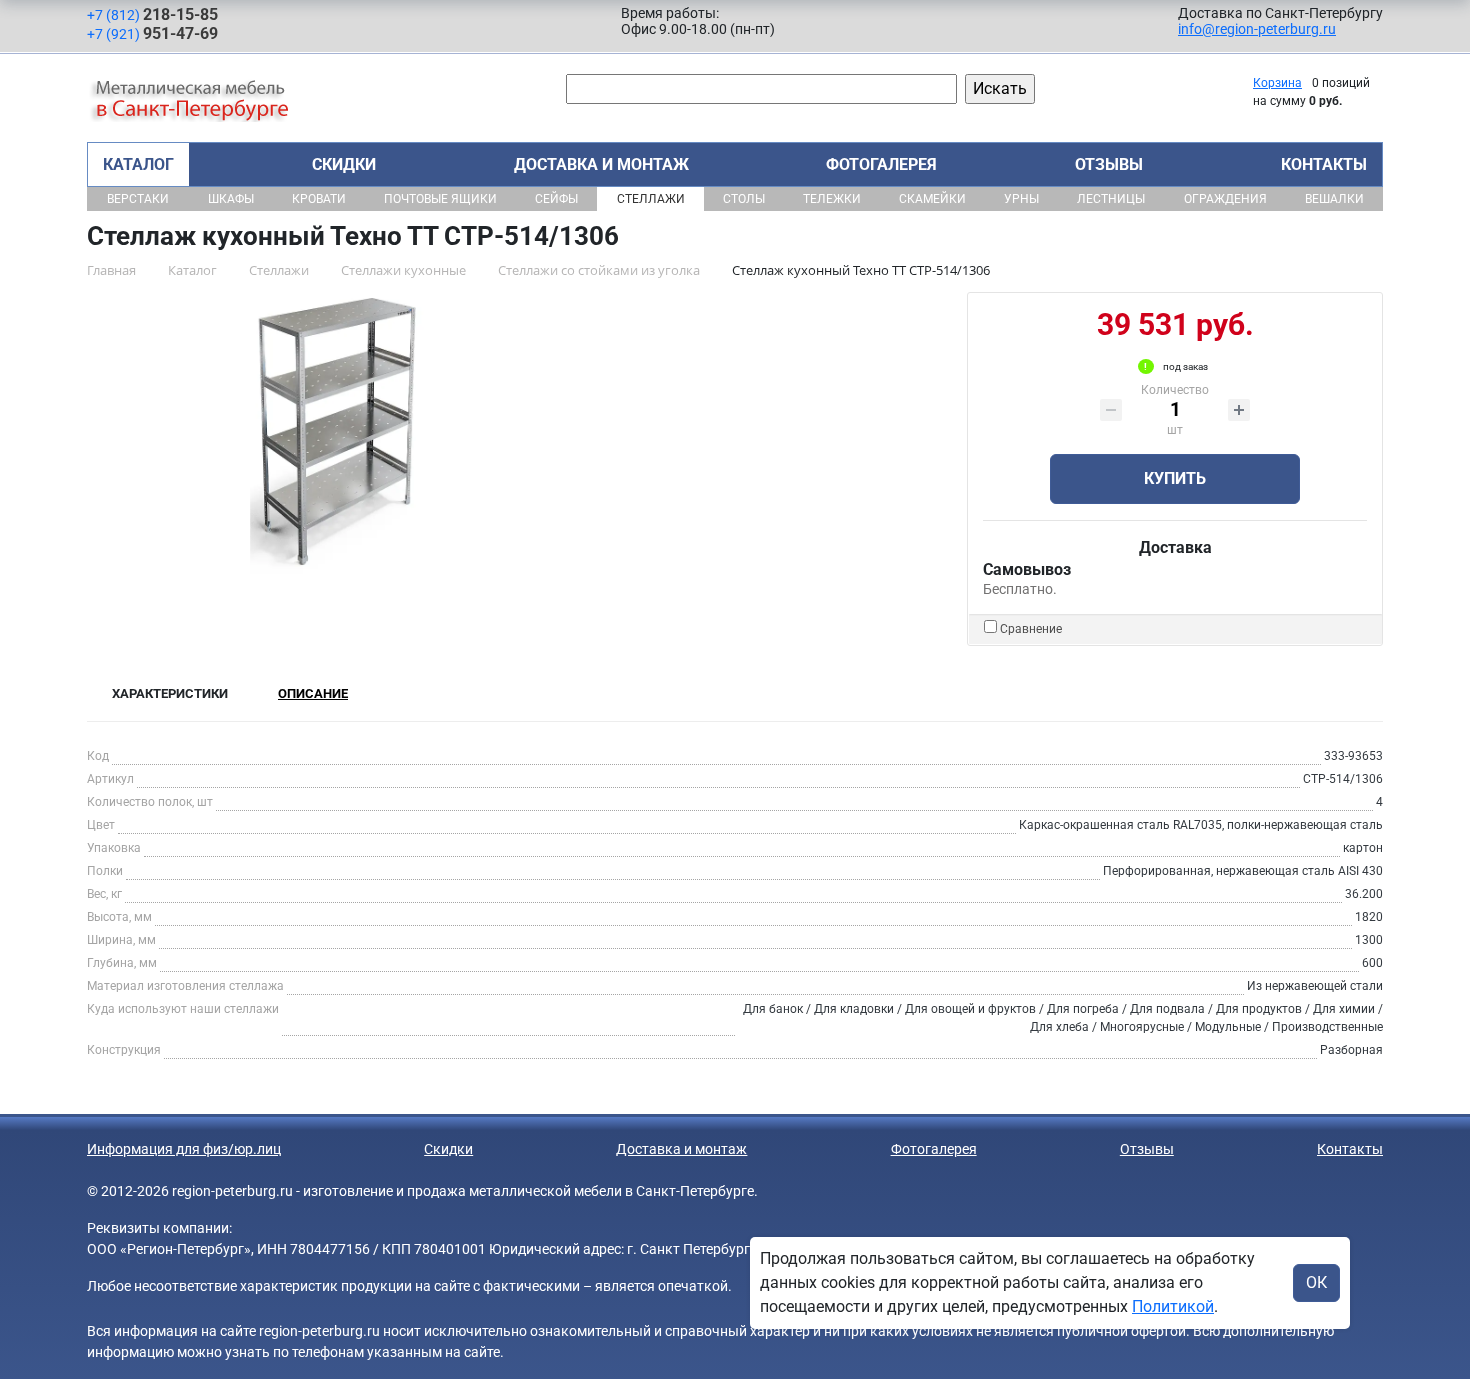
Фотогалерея (881, 164)
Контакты (1324, 164)
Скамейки (932, 199)
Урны (1021, 199)
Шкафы (231, 199)
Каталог (138, 164)
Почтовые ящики (440, 199)
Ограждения (1225, 199)
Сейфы (556, 199)
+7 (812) (152, 14)
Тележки (832, 199)
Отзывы (1109, 164)
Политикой (1173, 1306)
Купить (1175, 478)
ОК (1316, 1282)
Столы (744, 199)
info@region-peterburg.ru (1257, 29)
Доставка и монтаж (601, 164)
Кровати (319, 199)
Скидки (344, 164)
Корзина (1277, 83)
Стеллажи (651, 199)
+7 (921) (152, 33)
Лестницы (1111, 199)
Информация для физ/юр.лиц (184, 1149)
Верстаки (138, 199)
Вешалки (1334, 199)
